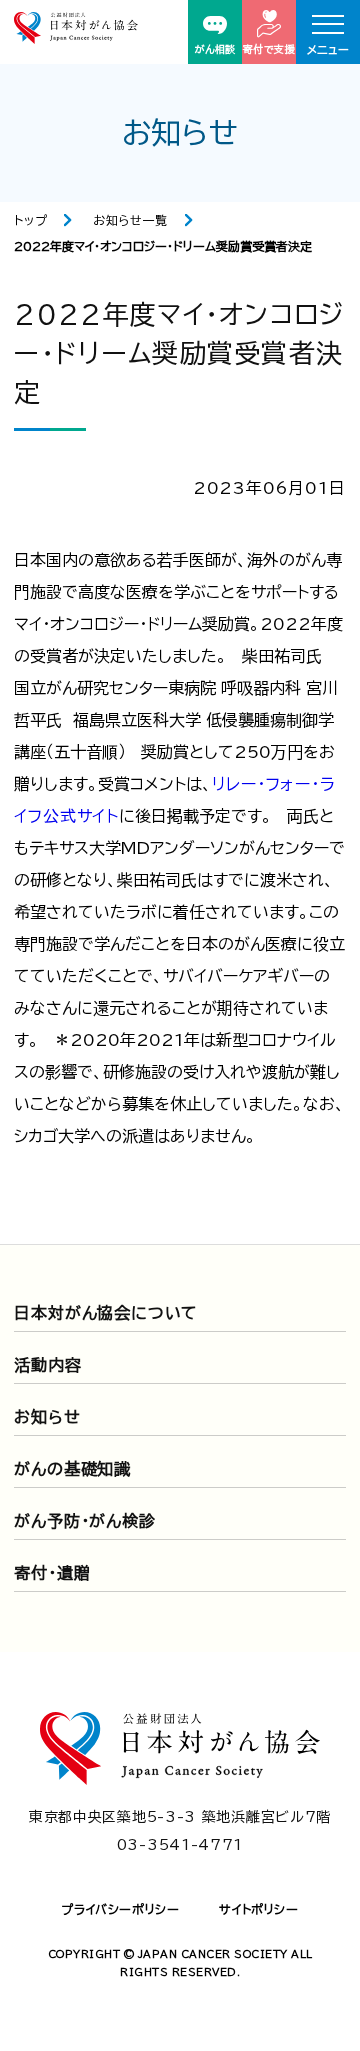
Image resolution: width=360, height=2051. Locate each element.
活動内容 (47, 1365)
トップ (30, 220)
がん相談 (215, 49)
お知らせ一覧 (130, 220)
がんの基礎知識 (72, 1469)
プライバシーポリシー (120, 1909)
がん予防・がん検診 (84, 1521)
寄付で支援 (269, 49)
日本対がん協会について (106, 1313)
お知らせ (47, 1417)
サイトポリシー (258, 1909)
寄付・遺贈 (52, 1573)
